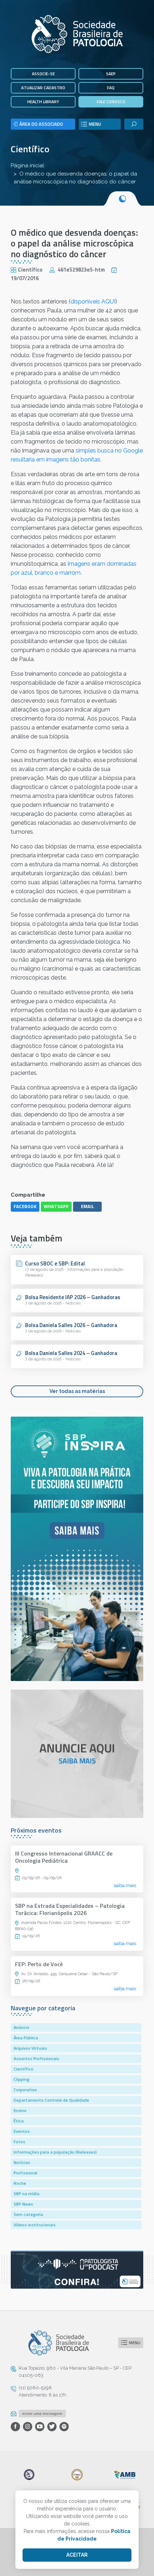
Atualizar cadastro (43, 88)
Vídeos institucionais (35, 2225)
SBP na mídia (27, 2194)
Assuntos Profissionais (36, 2058)
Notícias (22, 2162)
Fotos (19, 2142)
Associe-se (43, 74)
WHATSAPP (56, 1206)
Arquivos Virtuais (30, 2048)
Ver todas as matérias (77, 1391)
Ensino (20, 2110)
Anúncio (21, 2027)
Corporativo (25, 2090)
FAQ (111, 88)
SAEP (111, 74)
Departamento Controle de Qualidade (51, 2100)
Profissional (25, 2173)
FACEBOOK (25, 1206)
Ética (19, 2121)
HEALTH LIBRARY (43, 102)
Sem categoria (28, 2214)
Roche (20, 2183)
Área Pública (26, 2038)
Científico (30, 149)
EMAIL (88, 1206)
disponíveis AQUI (93, 301)
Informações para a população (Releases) (55, 2152)
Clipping (21, 2079)
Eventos (22, 2131)
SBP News (23, 2204)
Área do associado (41, 124)
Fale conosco (111, 102)
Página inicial (27, 166)
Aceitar (77, 2555)
